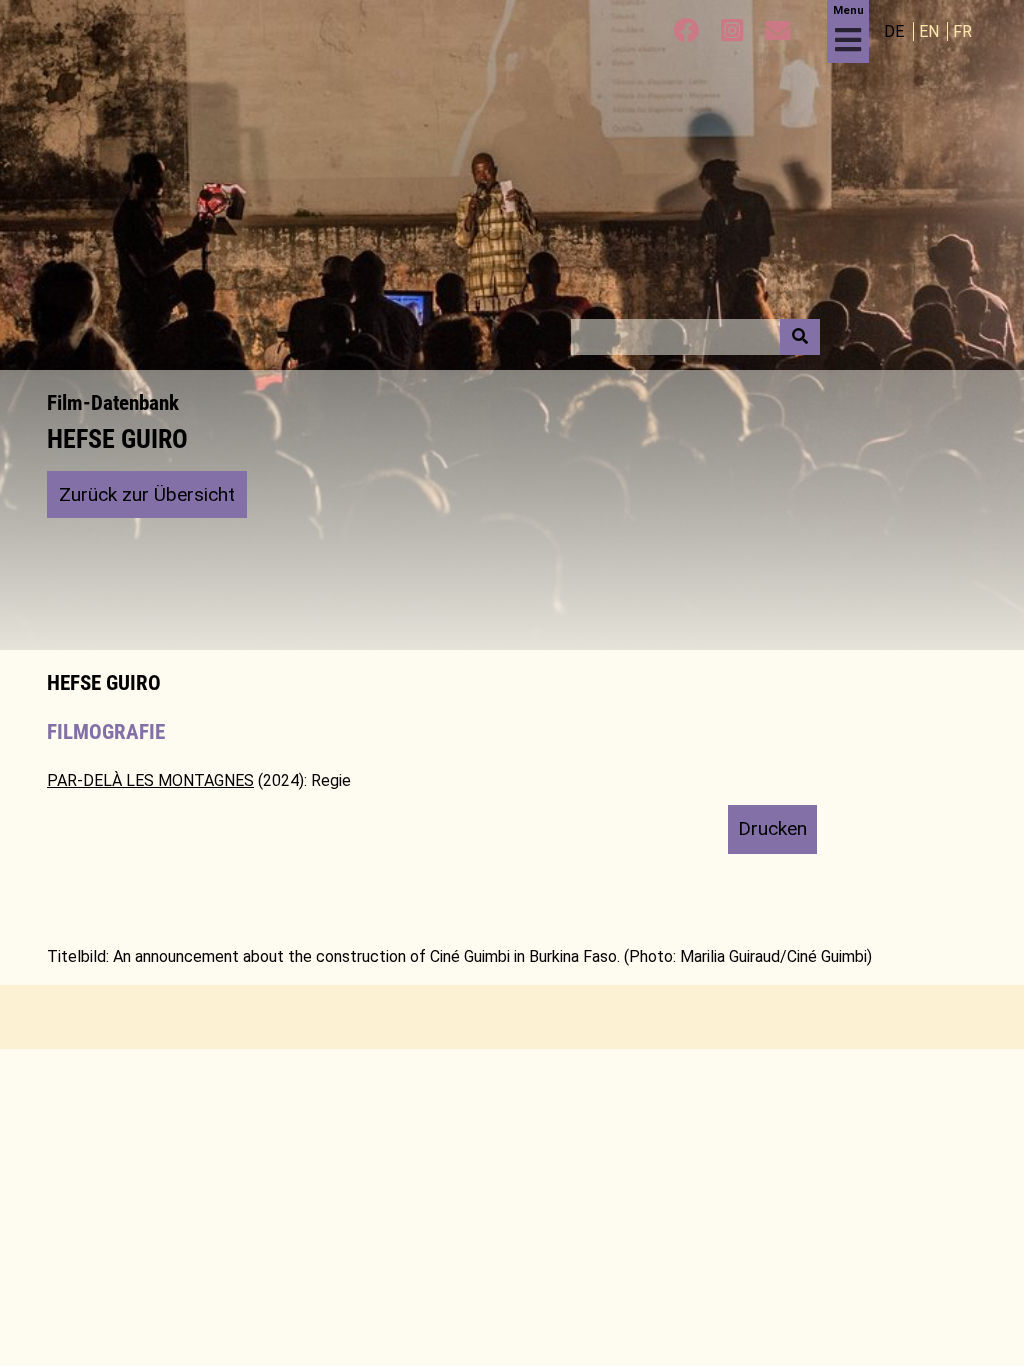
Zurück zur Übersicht (147, 494)
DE (896, 31)
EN (931, 31)
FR (962, 31)
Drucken (772, 828)
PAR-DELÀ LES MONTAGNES (150, 780)
